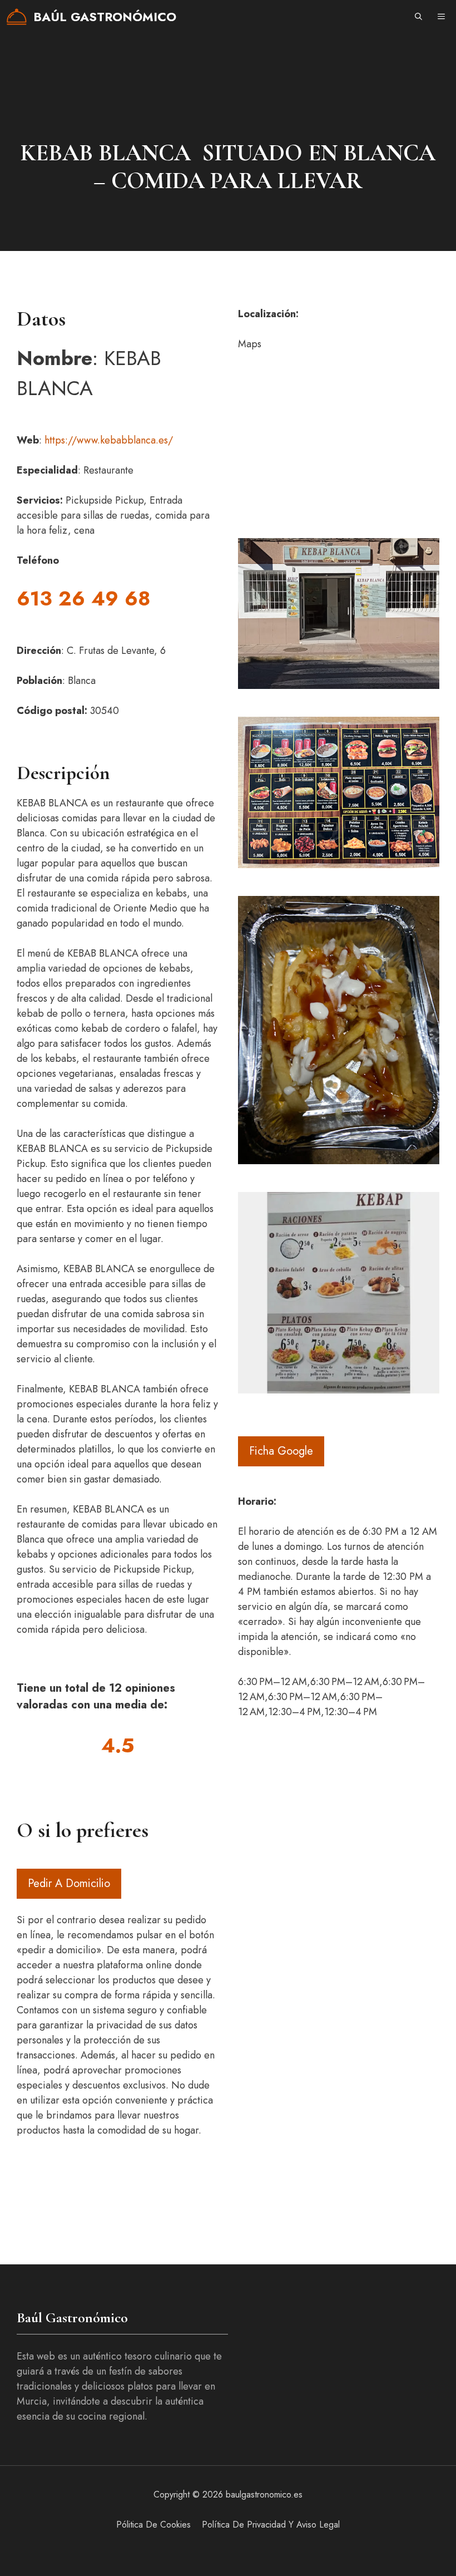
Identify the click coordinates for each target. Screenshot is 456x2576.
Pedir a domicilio (69, 1883)
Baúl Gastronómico (105, 17)
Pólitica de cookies (153, 2525)
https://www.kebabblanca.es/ (109, 440)
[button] (418, 17)
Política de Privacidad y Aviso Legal (271, 2525)
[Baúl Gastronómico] (17, 17)
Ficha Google (281, 1451)
